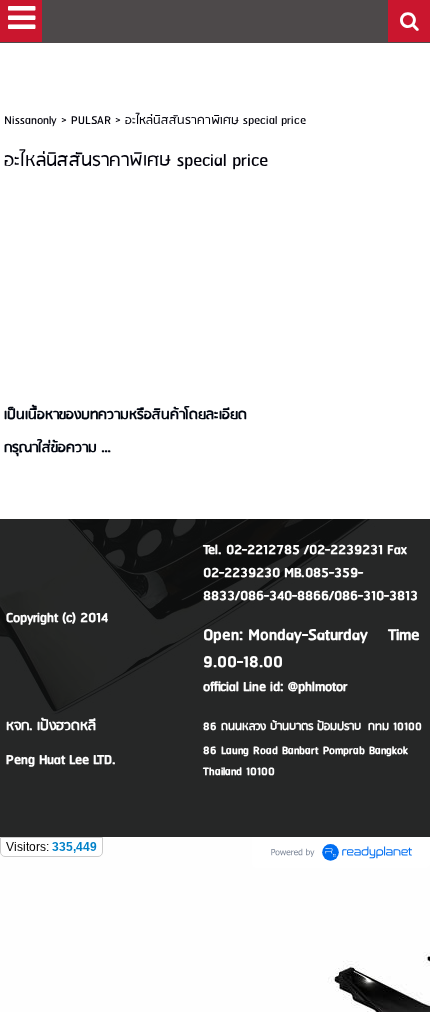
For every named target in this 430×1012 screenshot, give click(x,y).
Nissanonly (30, 120)
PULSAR (91, 120)
